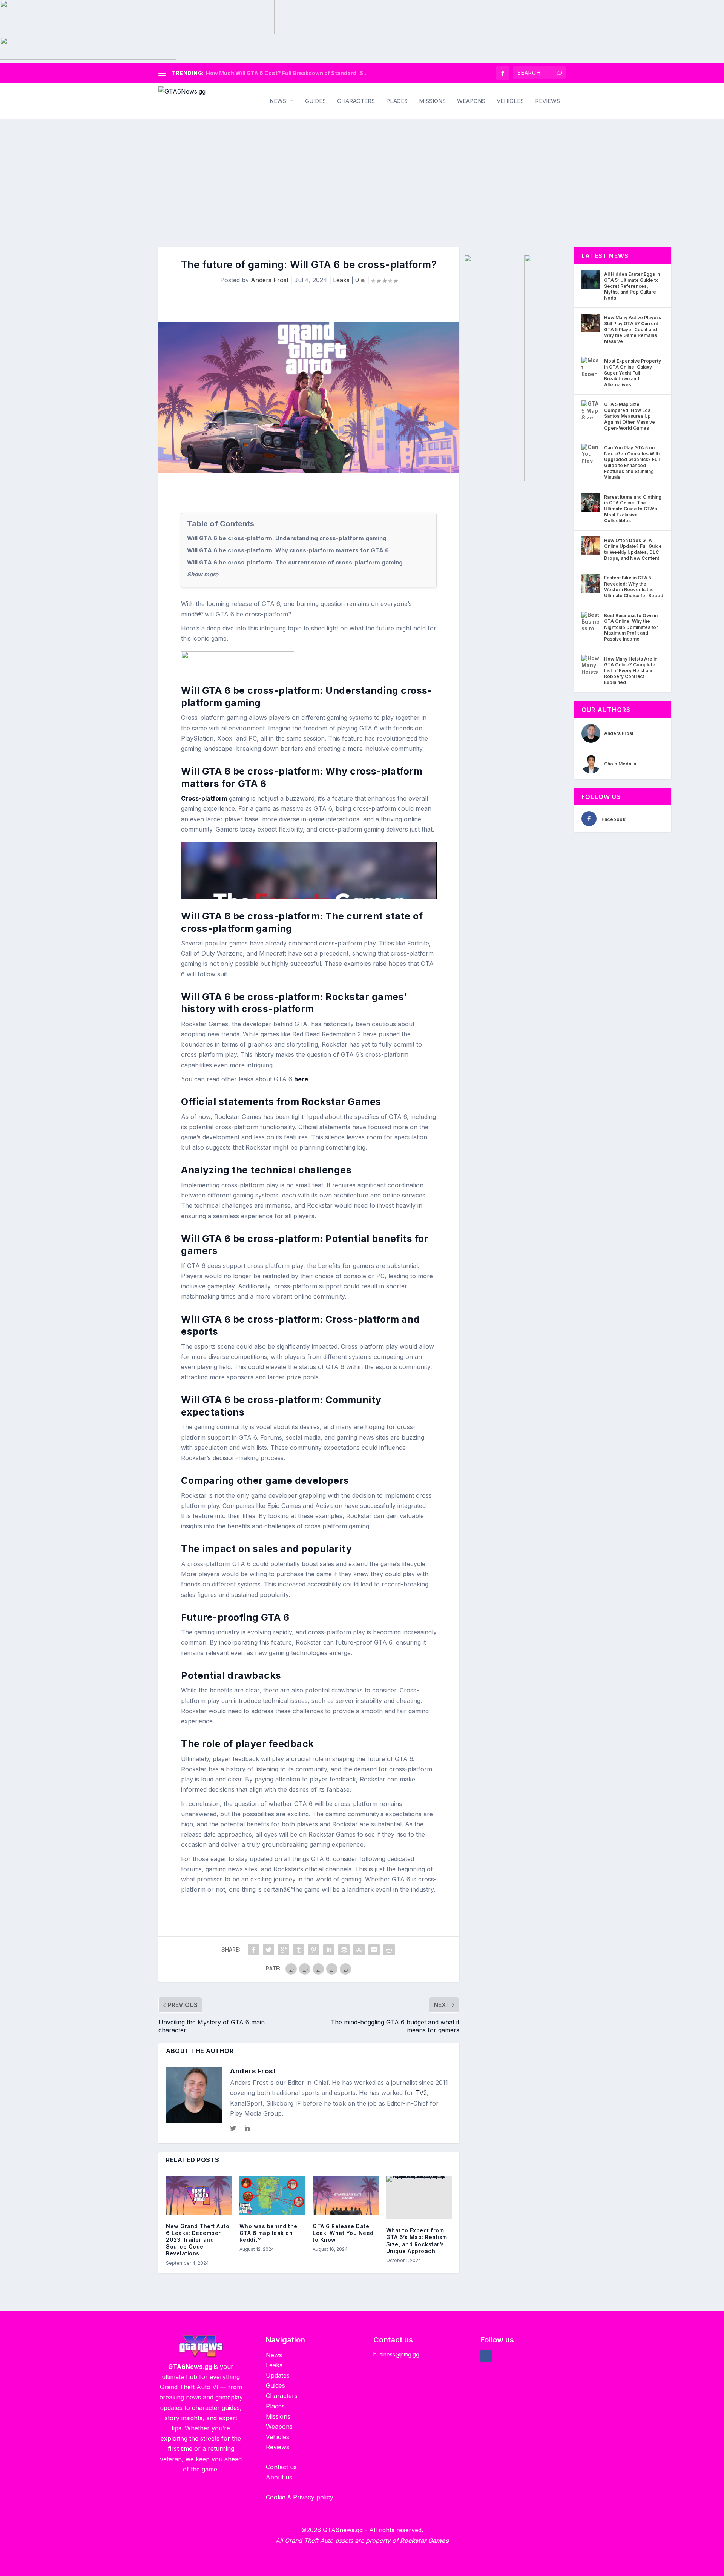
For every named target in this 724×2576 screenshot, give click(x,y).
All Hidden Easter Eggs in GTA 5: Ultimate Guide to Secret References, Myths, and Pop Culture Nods (632, 286)
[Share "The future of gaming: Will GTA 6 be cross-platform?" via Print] (389, 1950)
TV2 (421, 2093)
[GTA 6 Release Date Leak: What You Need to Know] (346, 2196)
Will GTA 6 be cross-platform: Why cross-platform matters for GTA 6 (288, 550)
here (301, 1079)
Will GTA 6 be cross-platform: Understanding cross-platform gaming (287, 538)
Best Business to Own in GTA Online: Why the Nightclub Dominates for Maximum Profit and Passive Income (631, 627)
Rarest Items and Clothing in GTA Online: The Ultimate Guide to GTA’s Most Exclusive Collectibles (633, 509)
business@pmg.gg (396, 2354)
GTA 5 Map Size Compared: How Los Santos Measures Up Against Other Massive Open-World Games (630, 416)
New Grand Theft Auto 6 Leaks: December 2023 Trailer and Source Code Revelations (198, 2240)
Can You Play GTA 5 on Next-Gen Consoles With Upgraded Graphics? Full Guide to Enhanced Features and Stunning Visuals (632, 462)
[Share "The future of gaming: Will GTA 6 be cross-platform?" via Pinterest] (314, 1950)
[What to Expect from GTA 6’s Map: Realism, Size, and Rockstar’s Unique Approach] (419, 2198)
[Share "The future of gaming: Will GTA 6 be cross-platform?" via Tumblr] (299, 1950)
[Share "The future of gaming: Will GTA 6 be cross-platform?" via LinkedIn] (329, 1950)
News (278, 101)
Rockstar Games (424, 2541)
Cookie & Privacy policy (300, 2497)
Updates (278, 2375)
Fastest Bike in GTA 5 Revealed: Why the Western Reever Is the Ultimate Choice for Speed (634, 587)
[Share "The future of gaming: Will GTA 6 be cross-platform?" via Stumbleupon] (359, 1950)
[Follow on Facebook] (486, 2356)
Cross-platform (204, 798)
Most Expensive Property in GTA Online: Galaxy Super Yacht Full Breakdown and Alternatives (633, 373)
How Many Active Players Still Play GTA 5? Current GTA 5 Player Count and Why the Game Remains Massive (633, 329)
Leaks (341, 280)
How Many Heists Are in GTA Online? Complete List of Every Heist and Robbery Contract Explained (631, 671)
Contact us (281, 2467)
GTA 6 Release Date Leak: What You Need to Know (343, 2233)
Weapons (471, 101)
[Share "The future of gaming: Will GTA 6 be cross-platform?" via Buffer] (344, 1950)
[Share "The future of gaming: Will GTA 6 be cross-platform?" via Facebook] (253, 1950)
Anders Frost (270, 280)
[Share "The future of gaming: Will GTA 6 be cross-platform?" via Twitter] (268, 1950)
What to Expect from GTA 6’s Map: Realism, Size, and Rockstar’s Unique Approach (418, 2241)
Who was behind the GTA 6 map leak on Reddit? (268, 2233)
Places (397, 101)
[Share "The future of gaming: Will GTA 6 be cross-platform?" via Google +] (284, 1950)
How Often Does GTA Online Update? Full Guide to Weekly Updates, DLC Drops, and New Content (633, 549)
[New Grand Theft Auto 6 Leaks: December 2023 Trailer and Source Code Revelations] (199, 2196)
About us (279, 2477)
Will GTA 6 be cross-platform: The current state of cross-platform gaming (295, 562)
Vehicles (510, 101)
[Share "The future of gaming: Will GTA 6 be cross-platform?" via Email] (374, 1950)
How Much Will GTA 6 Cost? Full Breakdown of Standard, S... (287, 73)
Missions (432, 101)
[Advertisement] (362, 175)
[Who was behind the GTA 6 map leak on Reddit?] (272, 2196)
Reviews (548, 101)
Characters (356, 101)
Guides (315, 101)
